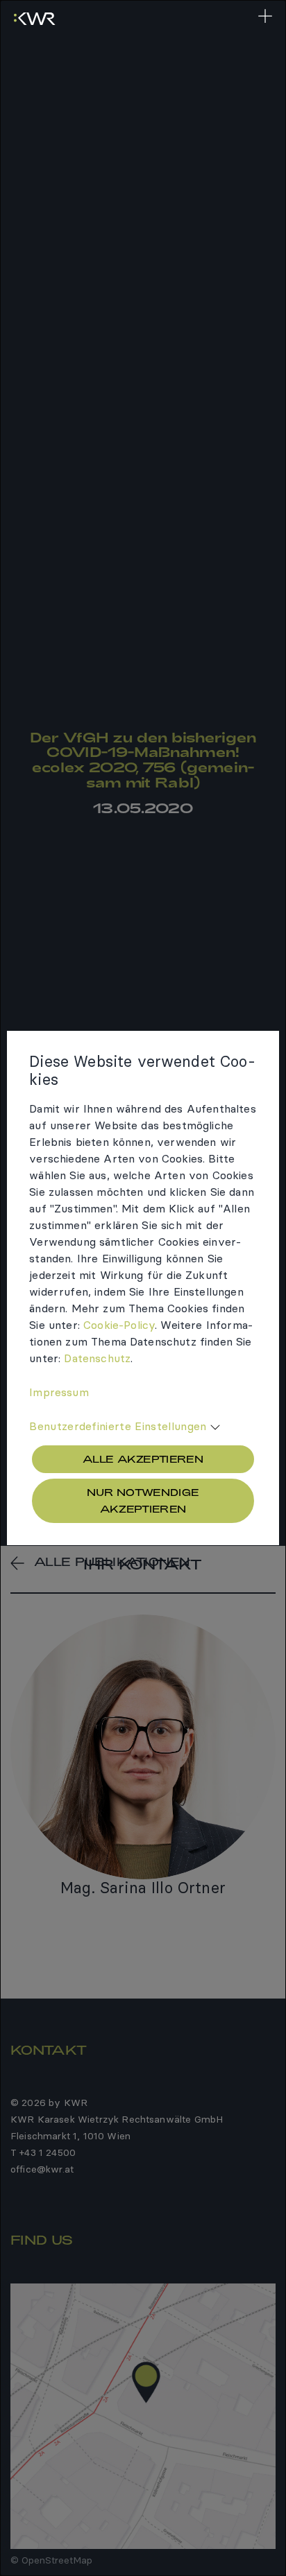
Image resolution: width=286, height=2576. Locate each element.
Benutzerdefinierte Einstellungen (118, 1426)
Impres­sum (59, 1392)
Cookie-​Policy (119, 1325)
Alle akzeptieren (143, 1459)
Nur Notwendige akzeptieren (143, 1500)
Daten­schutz (97, 1358)
